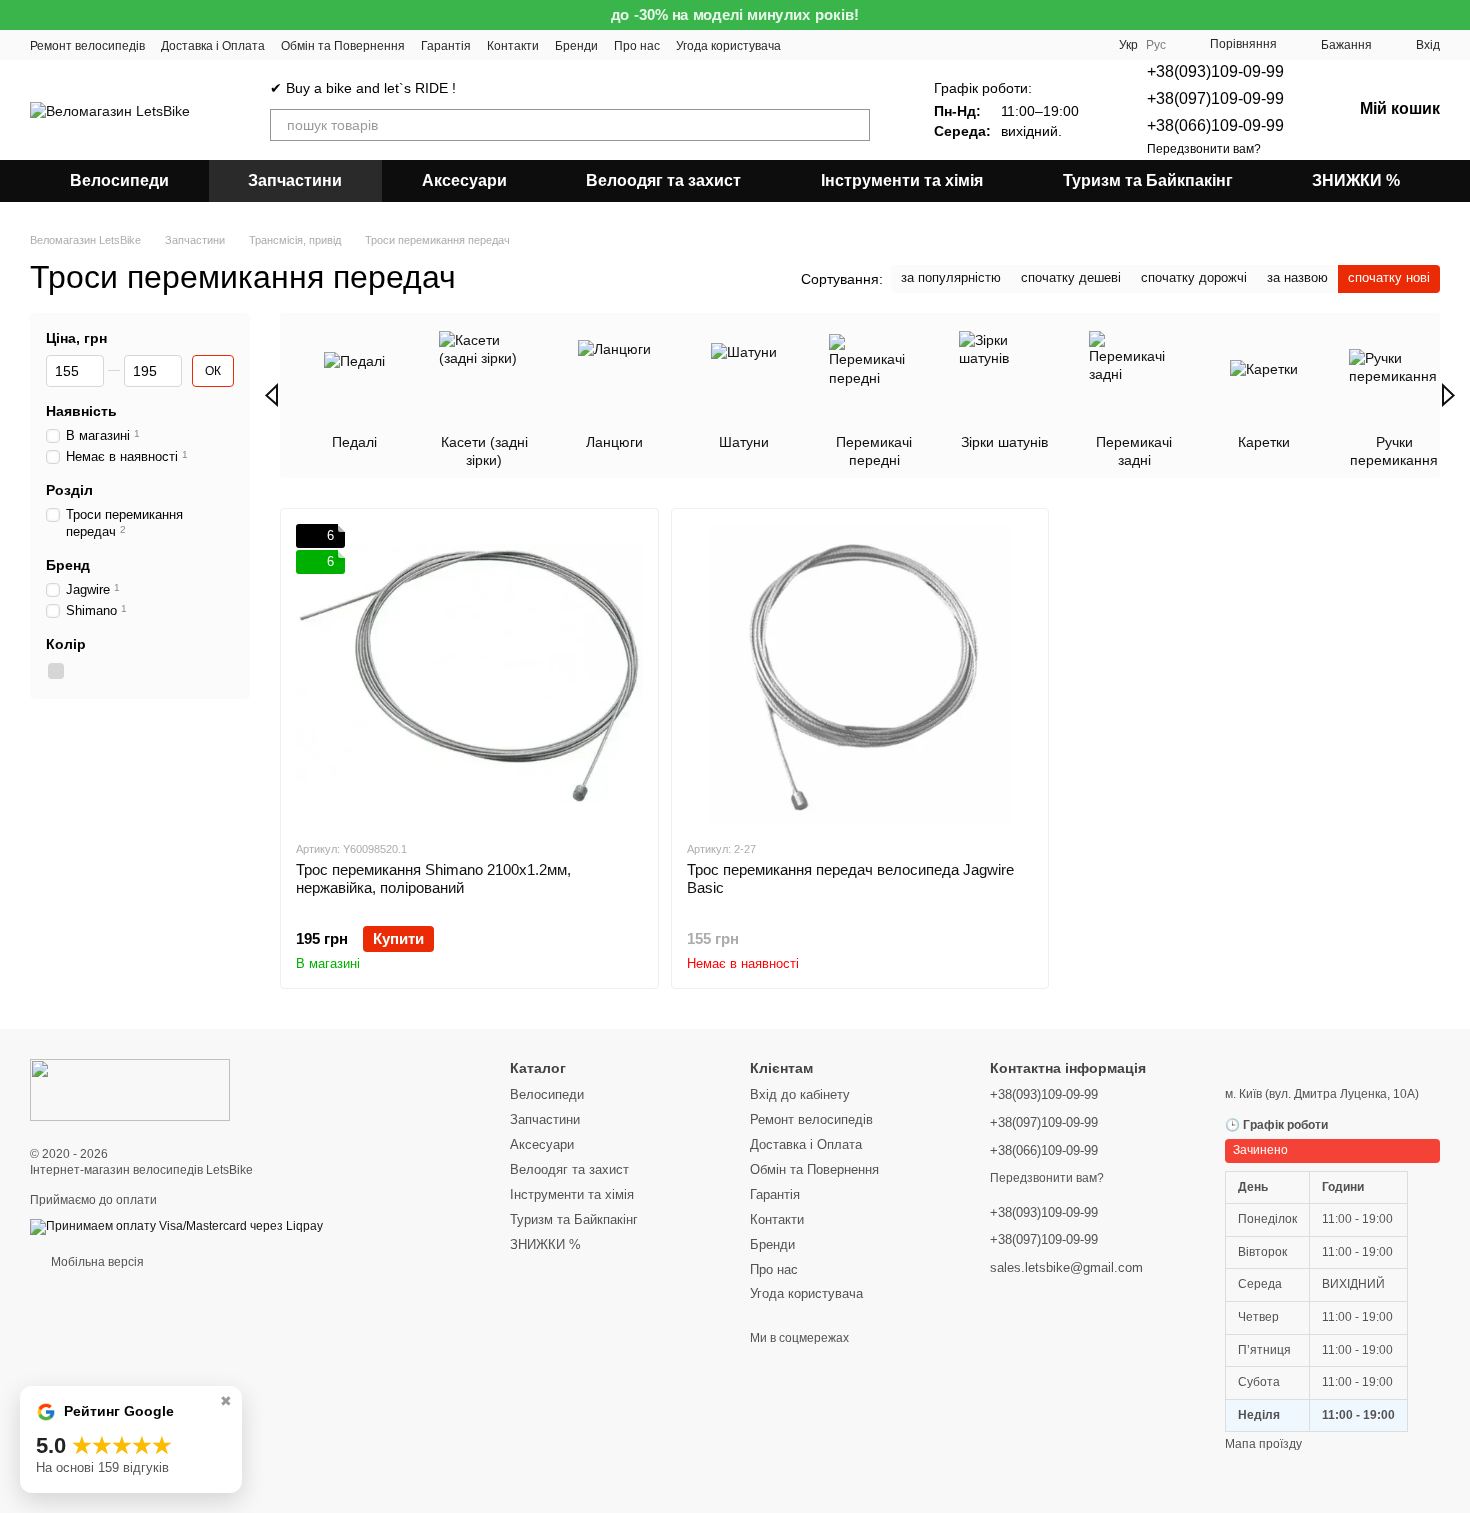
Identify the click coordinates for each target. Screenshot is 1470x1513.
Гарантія (446, 46)
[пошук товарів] (854, 125)
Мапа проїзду (1263, 1444)
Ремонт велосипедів (87, 46)
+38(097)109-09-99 (1215, 98)
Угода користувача (728, 46)
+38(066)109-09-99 (1215, 125)
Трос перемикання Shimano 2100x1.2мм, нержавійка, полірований (433, 878)
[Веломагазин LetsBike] (130, 1089)
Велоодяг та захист (663, 180)
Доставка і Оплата (213, 46)
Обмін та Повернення (343, 46)
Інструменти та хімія (902, 180)
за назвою (1297, 277)
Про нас (637, 46)
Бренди (576, 46)
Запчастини (295, 180)
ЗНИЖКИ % (1356, 180)
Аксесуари (464, 180)
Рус (1156, 45)
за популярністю (951, 277)
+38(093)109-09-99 (1215, 71)
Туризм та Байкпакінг (1148, 180)
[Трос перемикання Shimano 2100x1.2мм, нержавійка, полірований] (469, 674)
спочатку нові (1389, 277)
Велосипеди (119, 180)
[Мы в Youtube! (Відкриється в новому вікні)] (809, 45)
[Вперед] (1448, 395)
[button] (1454, 15)
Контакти (513, 46)
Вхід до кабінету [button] (800, 1094)
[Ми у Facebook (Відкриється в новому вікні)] (833, 45)
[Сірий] (56, 671)
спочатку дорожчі (1194, 277)
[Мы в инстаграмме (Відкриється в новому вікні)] (857, 45)
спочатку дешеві (1071, 277)
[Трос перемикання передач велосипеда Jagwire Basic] (860, 674)
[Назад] (271, 395)
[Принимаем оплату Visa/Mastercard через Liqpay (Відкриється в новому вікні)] (176, 1226)
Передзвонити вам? (1204, 149)
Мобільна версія (96, 1262)
